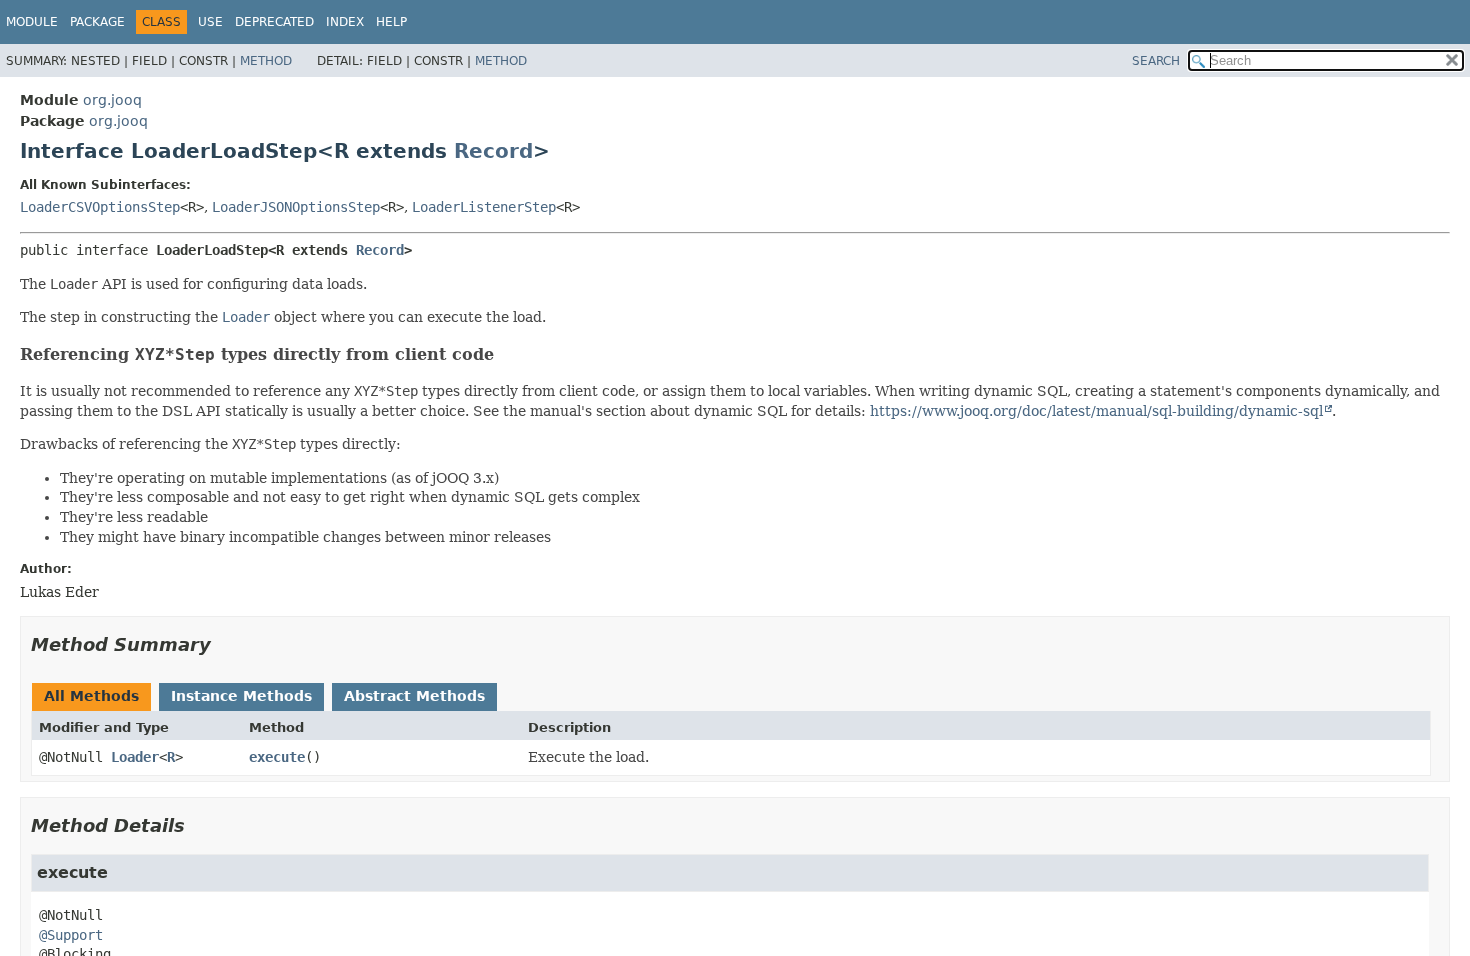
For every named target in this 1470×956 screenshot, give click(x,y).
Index (345, 22)
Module (32, 22)
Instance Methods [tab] (241, 696)
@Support (71, 935)
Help (391, 22)
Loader (135, 757)
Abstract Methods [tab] (414, 696)
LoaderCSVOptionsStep (100, 207)
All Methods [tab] (91, 696)
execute (277, 757)
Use (210, 22)
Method (266, 61)
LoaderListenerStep (484, 207)
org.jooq (112, 100)
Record (493, 151)
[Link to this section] (507, 354)
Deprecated (274, 22)
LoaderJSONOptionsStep (296, 207)
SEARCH (1156, 61)
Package (97, 22)
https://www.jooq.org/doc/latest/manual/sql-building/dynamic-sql (1096, 411)
